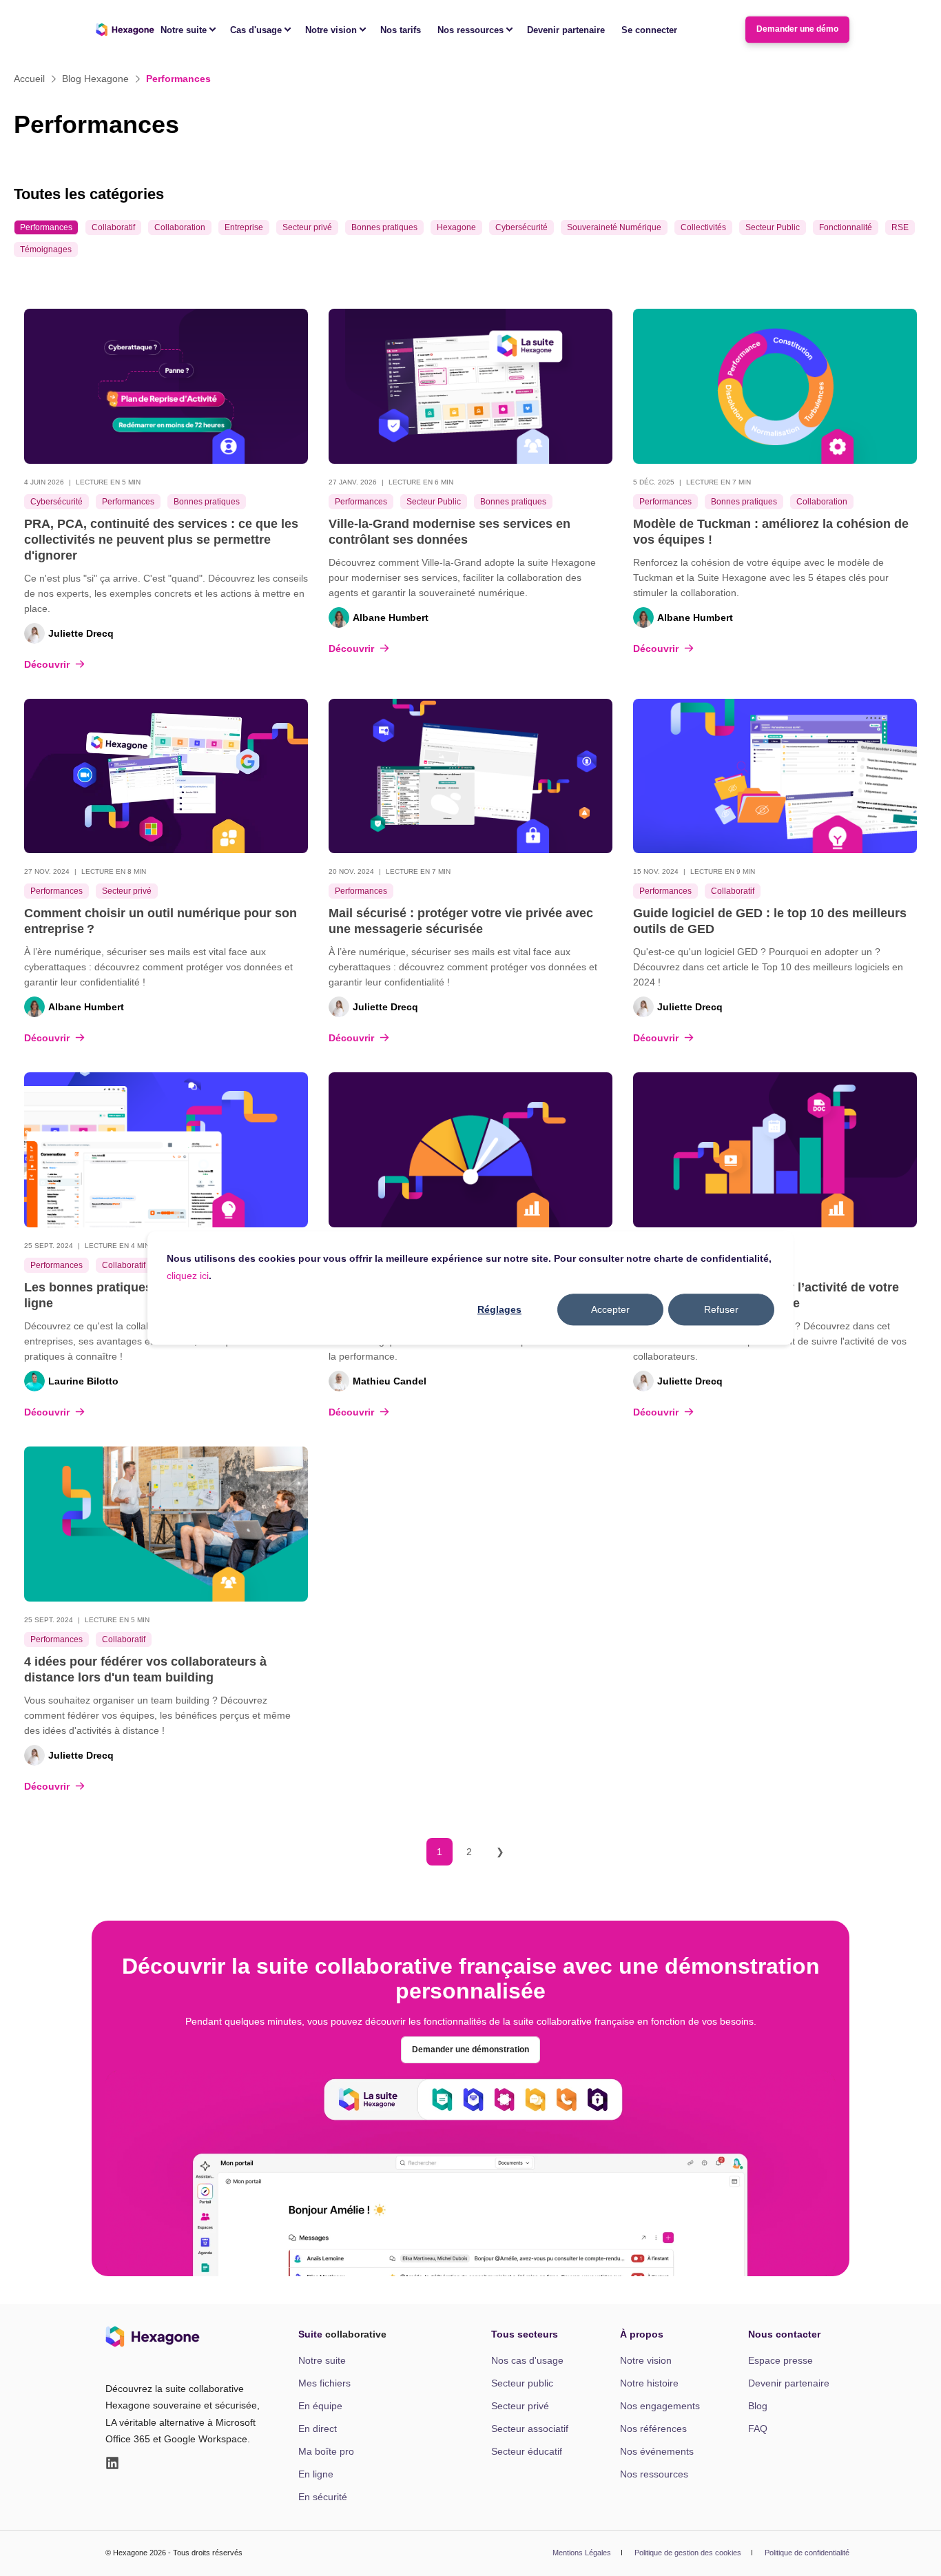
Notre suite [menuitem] (184, 29)
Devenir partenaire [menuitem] (566, 29)
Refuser (721, 1309)
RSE (900, 227)
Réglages (499, 1309)
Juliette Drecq (81, 633)
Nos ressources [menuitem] (470, 29)
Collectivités (703, 227)
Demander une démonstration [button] (470, 2049)
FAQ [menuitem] (758, 2429)
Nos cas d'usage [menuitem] (527, 2360)
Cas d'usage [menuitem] (256, 29)
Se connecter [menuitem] (649, 29)
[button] (913, 2548)
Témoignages (46, 249)
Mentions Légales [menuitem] (582, 2553)
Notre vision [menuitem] (331, 29)
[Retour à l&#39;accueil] (125, 30)
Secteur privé (307, 227)
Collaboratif (113, 227)
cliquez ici (188, 1276)
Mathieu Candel (390, 1381)
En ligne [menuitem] (316, 2474)
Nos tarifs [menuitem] (401, 29)
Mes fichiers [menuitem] (324, 2383)
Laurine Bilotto (83, 1381)
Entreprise (244, 227)
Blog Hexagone (95, 79)
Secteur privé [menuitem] (520, 2406)
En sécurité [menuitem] (323, 2497)
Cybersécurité (521, 227)
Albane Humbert (391, 617)
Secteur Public (773, 227)
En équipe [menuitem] (320, 2406)
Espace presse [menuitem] (780, 2360)
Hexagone (456, 227)
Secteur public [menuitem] (522, 2383)
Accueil (29, 79)
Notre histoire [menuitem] (649, 2383)
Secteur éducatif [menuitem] (527, 2451)
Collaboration (180, 227)
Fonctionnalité (846, 227)
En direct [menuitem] (318, 2429)
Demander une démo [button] (797, 29)
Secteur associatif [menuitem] (530, 2429)
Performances (46, 227)
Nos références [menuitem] (653, 2429)
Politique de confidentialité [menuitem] (807, 2553)
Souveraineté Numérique (614, 227)
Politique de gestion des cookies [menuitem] (688, 2553)
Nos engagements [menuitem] (660, 2406)
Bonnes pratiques (384, 227)
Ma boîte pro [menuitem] (326, 2451)
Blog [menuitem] (758, 2406)
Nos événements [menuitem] (657, 2451)
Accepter (610, 1309)
